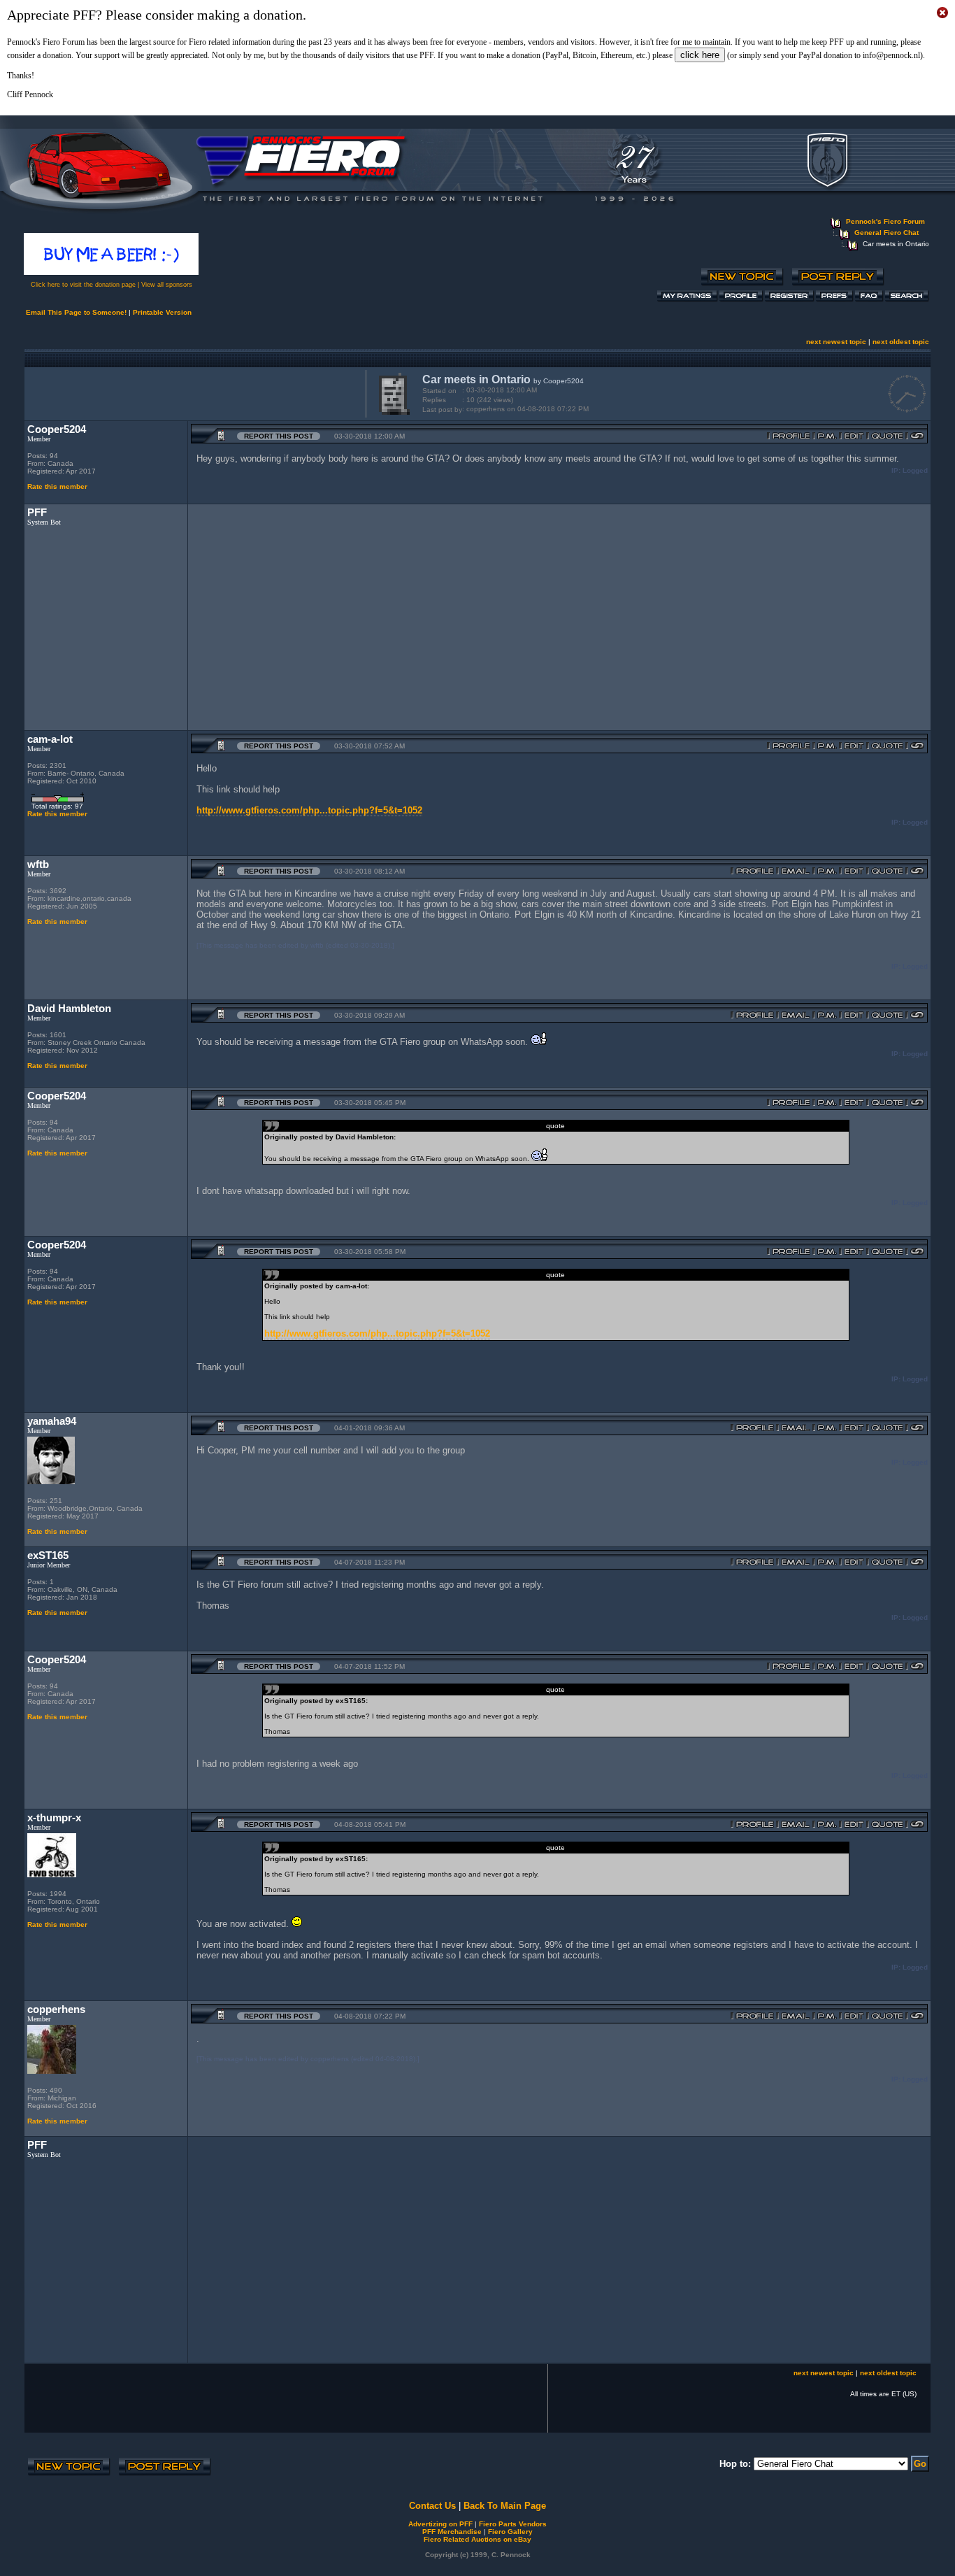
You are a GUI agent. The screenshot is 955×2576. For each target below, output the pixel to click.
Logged (915, 470)
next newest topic (836, 342)
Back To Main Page (505, 2506)
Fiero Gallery (510, 2532)
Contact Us (432, 2506)
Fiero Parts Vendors (513, 2524)
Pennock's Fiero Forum (885, 221)
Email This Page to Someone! (76, 312)
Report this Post (279, 436)
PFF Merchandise (452, 2532)
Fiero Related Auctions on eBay (477, 2539)
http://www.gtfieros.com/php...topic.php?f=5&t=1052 (309, 810)
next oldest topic (901, 342)
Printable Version (162, 312)
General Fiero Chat (886, 233)
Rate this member (57, 486)
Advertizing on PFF (440, 2524)
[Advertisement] (192, 392)
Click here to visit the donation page (83, 285)
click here (700, 55)
